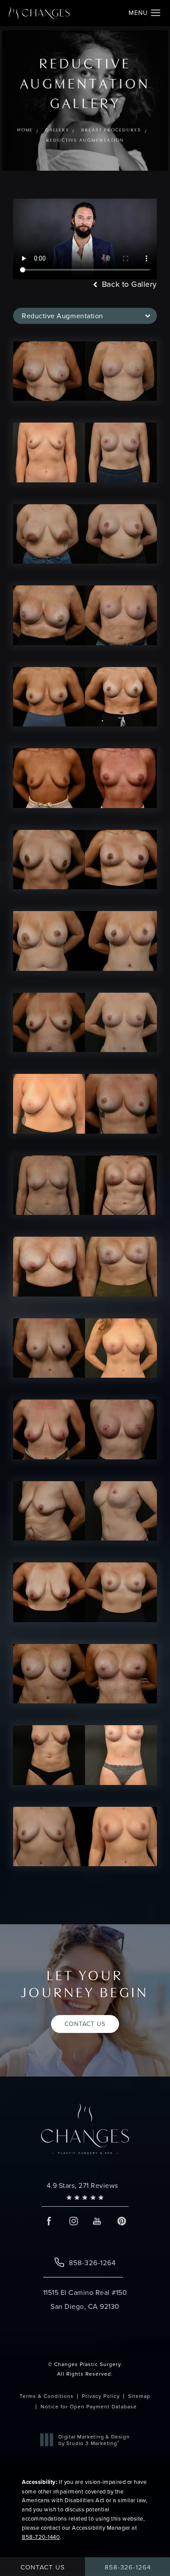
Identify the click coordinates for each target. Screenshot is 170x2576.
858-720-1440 (41, 2537)
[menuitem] (49, 2221)
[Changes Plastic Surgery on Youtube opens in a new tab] (97, 2221)
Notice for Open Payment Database (89, 2406)
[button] (156, 13)
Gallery (57, 130)
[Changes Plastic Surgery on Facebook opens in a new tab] (49, 2221)
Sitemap (139, 2396)
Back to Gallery (128, 284)
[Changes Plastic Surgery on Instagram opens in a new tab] (73, 2221)
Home (25, 130)
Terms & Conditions (47, 2396)
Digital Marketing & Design (94, 2440)
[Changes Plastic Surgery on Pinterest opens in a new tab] (121, 2221)
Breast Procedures (111, 130)
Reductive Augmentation (85, 141)
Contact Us (85, 2024)
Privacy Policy (101, 2396)
